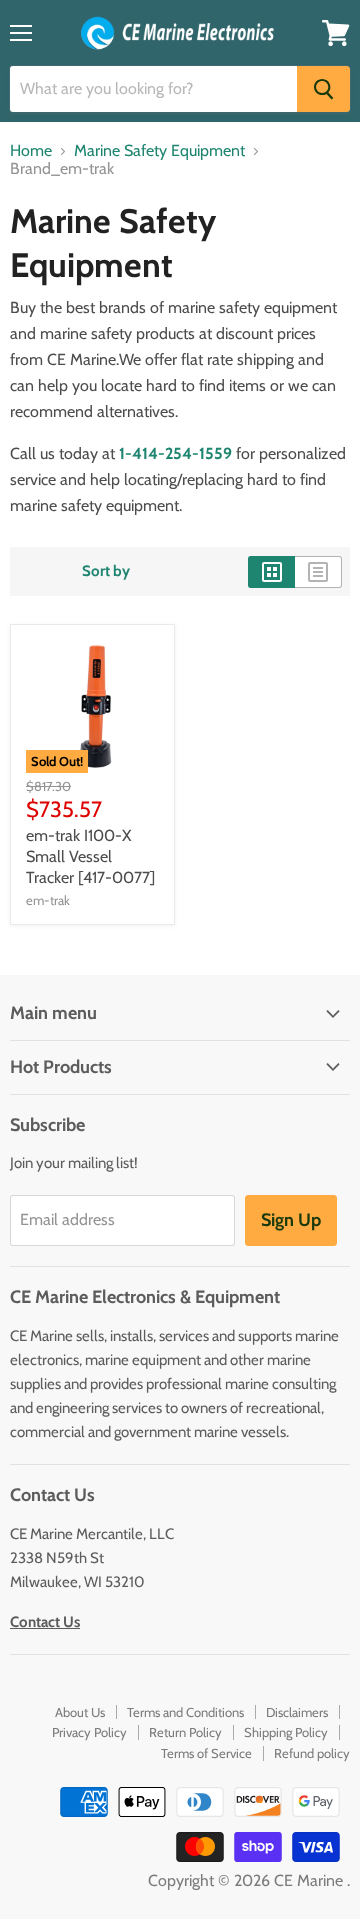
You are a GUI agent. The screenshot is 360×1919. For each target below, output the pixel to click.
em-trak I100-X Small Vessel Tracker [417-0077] (90, 856)
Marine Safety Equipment (159, 151)
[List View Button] (318, 572)
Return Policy (185, 1732)
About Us (80, 1712)
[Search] (323, 89)
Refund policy (312, 1753)
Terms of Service (206, 1753)
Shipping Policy (286, 1732)
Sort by (106, 571)
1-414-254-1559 (175, 453)
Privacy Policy (89, 1732)
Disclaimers (297, 1712)
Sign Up (291, 1220)
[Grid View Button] (271, 572)
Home (31, 151)
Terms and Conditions (185, 1712)
